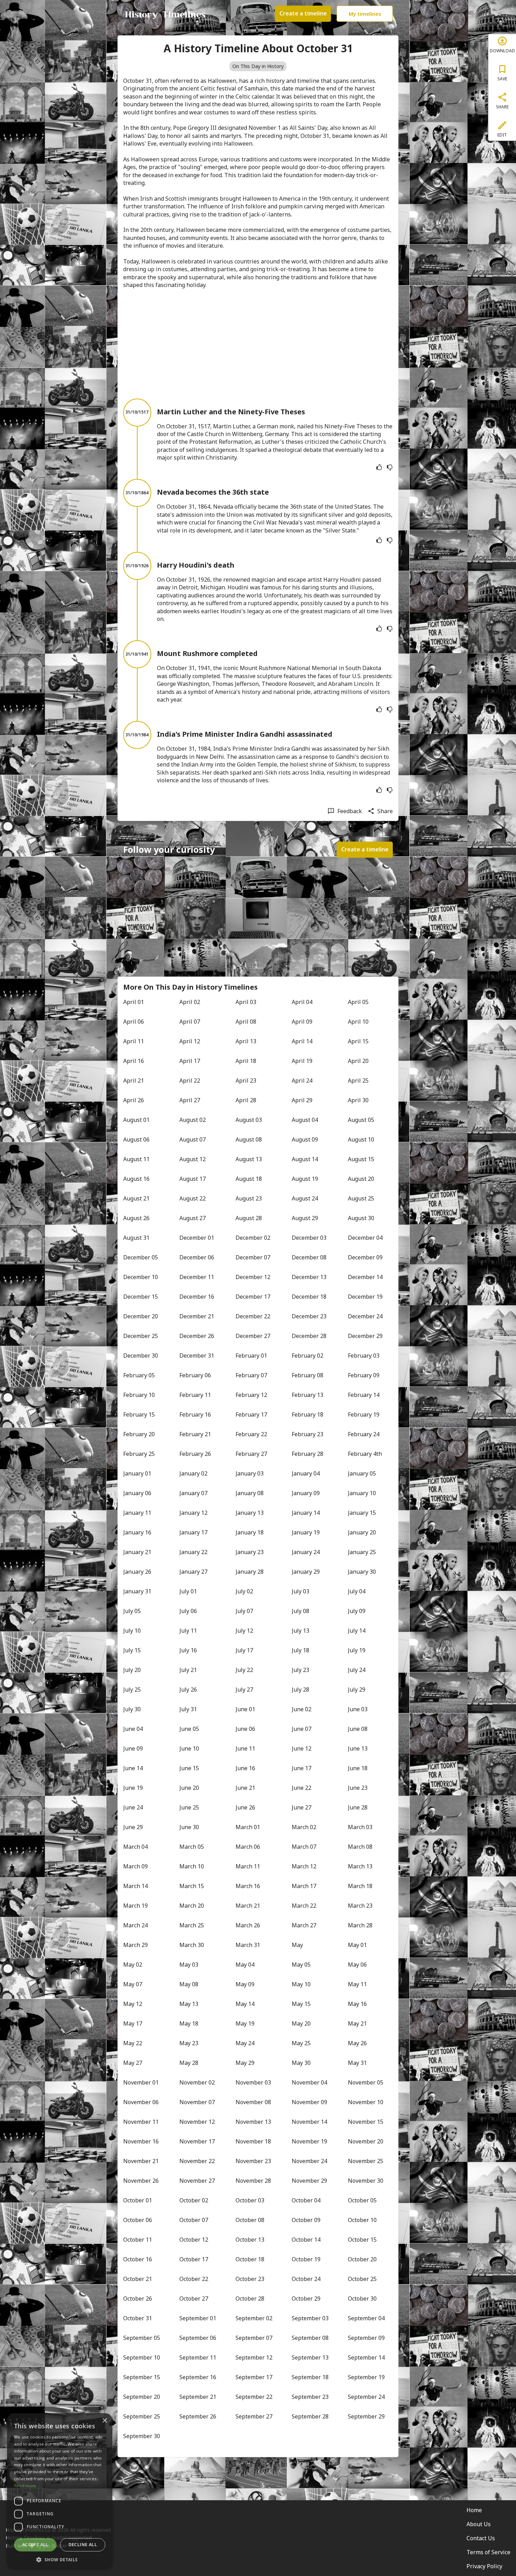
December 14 (365, 1277)
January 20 (362, 1532)
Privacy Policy (484, 2566)
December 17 (253, 1297)
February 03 (364, 1356)
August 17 (193, 1179)
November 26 (141, 2181)
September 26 (198, 2416)
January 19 (306, 1532)
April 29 (302, 1100)
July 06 (188, 1611)
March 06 (248, 1847)
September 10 (142, 2357)
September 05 (142, 2338)
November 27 (197, 2181)
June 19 (133, 1788)
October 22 (194, 2279)
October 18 (250, 2259)
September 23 (310, 2397)
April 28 (246, 1100)
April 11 (134, 1041)
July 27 (244, 1690)
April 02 (190, 1002)
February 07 (251, 1375)
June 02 (302, 1709)
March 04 (135, 1847)
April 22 (190, 1080)
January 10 (362, 1493)
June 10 (189, 1748)
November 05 (366, 2082)
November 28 (253, 2181)
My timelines (365, 14)
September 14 (366, 2357)
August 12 (193, 1159)
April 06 (134, 1022)
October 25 (362, 2279)
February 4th (365, 1454)
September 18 (310, 2377)
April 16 (134, 1061)
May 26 (357, 2043)
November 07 (197, 2102)
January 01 (137, 1473)
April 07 (190, 1022)
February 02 (307, 1356)
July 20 (132, 1670)
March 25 (192, 1925)
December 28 (309, 1336)
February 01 (251, 1356)
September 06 (198, 2338)
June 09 (133, 1748)
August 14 (305, 1159)
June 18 (358, 1768)
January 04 (306, 1473)
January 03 (250, 1473)
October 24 (306, 2279)
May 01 (357, 1945)
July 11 (188, 1631)
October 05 (362, 2200)
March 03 (360, 1827)
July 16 (188, 1650)
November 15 (366, 2122)
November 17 (197, 2141)
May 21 (357, 2023)
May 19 (245, 2023)
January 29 (306, 1572)
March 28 (360, 1925)
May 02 (133, 1965)
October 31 (138, 2318)
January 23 (250, 1552)
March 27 (304, 1925)
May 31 (357, 2063)
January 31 (137, 1591)
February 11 (195, 1395)
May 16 (357, 2004)
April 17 (190, 1061)
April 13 (246, 1041)
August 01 (136, 1120)
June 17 (302, 1768)
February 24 (364, 1434)
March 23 (360, 1906)
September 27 (254, 2416)
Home (474, 2510)
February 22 (251, 1434)
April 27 (190, 1100)
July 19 (357, 1650)
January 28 (250, 1572)
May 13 (189, 2004)
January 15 (362, 1513)
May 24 (245, 2043)
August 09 (305, 1139)
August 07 (193, 1139)
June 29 (133, 1827)
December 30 (141, 1356)
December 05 (141, 1257)
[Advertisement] (258, 344)
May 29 (245, 2063)
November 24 (309, 2161)
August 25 (361, 1198)
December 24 (365, 1316)
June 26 (245, 1807)
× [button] (104, 2421)
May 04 (245, 1965)
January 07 (193, 1493)
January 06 (137, 1493)
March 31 (248, 1945)
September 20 (142, 2397)
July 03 (300, 1591)
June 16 (245, 1768)
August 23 (249, 1198)
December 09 (365, 1257)
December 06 (197, 1257)
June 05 (189, 1729)
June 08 (358, 1729)
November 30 (366, 2181)
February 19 (364, 1414)
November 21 (141, 2161)
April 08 (246, 1022)
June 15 (189, 1768)
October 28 (250, 2299)
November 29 (309, 2181)
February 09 (364, 1375)
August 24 (305, 1198)
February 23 (307, 1434)
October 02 (194, 2200)
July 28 (300, 1690)
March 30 (192, 1945)
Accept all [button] (35, 2545)
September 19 (366, 2377)
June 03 (358, 1709)
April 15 (358, 1041)
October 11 (138, 2240)
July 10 (132, 1631)
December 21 (197, 1316)
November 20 (366, 2141)
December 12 (253, 1277)
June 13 (358, 1748)
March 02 (304, 1827)
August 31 (136, 1238)
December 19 (365, 1297)
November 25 (366, 2161)
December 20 (141, 1316)
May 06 (357, 1965)
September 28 (310, 2416)
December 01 (197, 1238)
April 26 (134, 1100)
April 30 (358, 1100)
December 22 (253, 1316)
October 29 (306, 2299)
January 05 (362, 1473)
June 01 (245, 1709)
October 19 (306, 2259)
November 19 (309, 2141)
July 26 (188, 1690)
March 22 (304, 1906)
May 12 (133, 2004)
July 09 (357, 1611)
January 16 (137, 1532)
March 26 (248, 1925)
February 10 (139, 1395)
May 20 (301, 2023)
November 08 (253, 2102)
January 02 (193, 1473)
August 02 (193, 1120)
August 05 (361, 1120)
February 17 (251, 1414)
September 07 (254, 2338)
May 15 (301, 2004)
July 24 (357, 1670)
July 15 (132, 1650)
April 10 (358, 1022)
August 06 (136, 1139)
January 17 (193, 1532)
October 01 (138, 2200)
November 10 (366, 2102)
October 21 (138, 2279)
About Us (479, 2524)
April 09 (302, 1022)
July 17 (244, 1650)
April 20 (358, 1061)
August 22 (193, 1198)
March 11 (248, 1866)
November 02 (197, 2082)
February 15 (139, 1414)
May (297, 1945)
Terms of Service (488, 2552)
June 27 (302, 1807)
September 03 (310, 2318)
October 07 (194, 2220)
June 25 (189, 1807)
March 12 (304, 1866)
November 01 (141, 2082)
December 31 (197, 1356)
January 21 (137, 1552)
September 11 (198, 2357)
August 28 (249, 1218)
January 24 (306, 1552)
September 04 (366, 2318)
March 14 (135, 1886)
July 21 (188, 1670)
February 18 (307, 1414)
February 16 (195, 1414)
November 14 (309, 2122)
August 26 (136, 1218)
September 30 (142, 2436)
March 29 (135, 1945)
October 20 (362, 2259)
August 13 (249, 1159)
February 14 (364, 1395)
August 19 (305, 1179)
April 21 (134, 1080)
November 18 (253, 2141)
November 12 (197, 2122)
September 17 (254, 2377)
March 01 (248, 1827)
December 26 (197, 1336)
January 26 (137, 1572)
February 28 (307, 1454)
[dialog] (60, 2491)
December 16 (197, 1297)
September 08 (310, 2338)
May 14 (245, 2004)
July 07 (244, 1611)
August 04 (305, 1120)
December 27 (253, 1336)
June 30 (189, 1827)
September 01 (198, 2318)
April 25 (358, 1080)
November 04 (309, 2082)
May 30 (301, 2063)
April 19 (302, 1061)
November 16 (141, 2141)
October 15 (362, 2240)
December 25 (141, 1336)
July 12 (244, 1631)
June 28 (358, 1807)
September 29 (366, 2416)
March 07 (304, 1847)
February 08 (307, 1375)
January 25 (362, 1552)
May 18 (189, 2023)
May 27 (133, 2063)
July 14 (357, 1631)
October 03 (250, 2200)
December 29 (365, 1336)
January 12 (193, 1513)
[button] (60, 2559)
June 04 (133, 1729)
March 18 (360, 1886)
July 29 (357, 1690)
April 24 (302, 1080)
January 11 (137, 1513)
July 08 (300, 1611)
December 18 (309, 1297)
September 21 (198, 2397)
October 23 (250, 2279)
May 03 (189, 1965)
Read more (25, 2486)
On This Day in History (258, 66)
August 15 (361, 1159)
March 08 (360, 1847)
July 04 (357, 1591)
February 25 (139, 1454)
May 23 (189, 2043)
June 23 (358, 1788)
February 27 (251, 1454)
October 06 (138, 2220)
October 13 (250, 2240)
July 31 (188, 1709)
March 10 (192, 1866)
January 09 (306, 1493)
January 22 (193, 1552)
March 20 (192, 1906)
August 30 (361, 1218)
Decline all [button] (83, 2545)
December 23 (309, 1316)
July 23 (300, 1670)
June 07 (302, 1729)
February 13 (307, 1395)
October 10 (362, 2220)
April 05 (358, 1002)
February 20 (139, 1434)
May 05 (301, 1965)
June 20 (189, 1788)
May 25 (301, 2043)
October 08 (250, 2220)
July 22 (244, 1670)
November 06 (141, 2102)
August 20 (361, 1179)
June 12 (302, 1748)
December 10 (141, 1277)
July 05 (132, 1611)
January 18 (250, 1532)
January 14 (306, 1513)
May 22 (133, 2043)
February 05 (139, 1375)
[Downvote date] (390, 467)
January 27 (193, 1572)
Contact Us (481, 2538)
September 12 (254, 2357)
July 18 (300, 1650)
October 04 (306, 2200)
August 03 (249, 1120)
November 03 (253, 2082)
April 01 (134, 1002)
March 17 (304, 1886)
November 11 (141, 2122)
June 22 (302, 1788)
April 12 (190, 1041)
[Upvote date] (379, 467)
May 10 (301, 1984)
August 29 (305, 1218)
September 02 (254, 2318)
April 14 (302, 1041)
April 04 (302, 1002)
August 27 (193, 1218)
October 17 (194, 2259)
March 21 (248, 1906)
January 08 (250, 1493)
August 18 (249, 1179)
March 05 (192, 1847)
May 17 (133, 2023)
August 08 (249, 1139)
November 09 (309, 2102)
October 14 (306, 2240)
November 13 (253, 2122)
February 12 (251, 1395)
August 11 (136, 1159)
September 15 (142, 2377)
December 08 (309, 1257)
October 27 (194, 2299)
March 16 (248, 1886)
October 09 (306, 2220)
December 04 (365, 1238)
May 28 (189, 2063)
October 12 (194, 2240)
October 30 (362, 2299)
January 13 (250, 1513)
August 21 (136, 1198)
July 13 (300, 1631)
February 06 (195, 1375)
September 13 (310, 2357)
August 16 (136, 1179)
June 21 (245, 1788)
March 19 (135, 1906)
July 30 (132, 1709)
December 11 (197, 1277)
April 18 (246, 1061)
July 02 (244, 1591)
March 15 (192, 1886)
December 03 (309, 1238)
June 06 (245, 1729)
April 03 (246, 1002)
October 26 (138, 2299)
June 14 (133, 1768)
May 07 (133, 1984)
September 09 (366, 2338)
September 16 (198, 2377)
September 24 (366, 2397)
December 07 (253, 1257)
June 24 (133, 1807)
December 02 (253, 1238)
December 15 (141, 1297)
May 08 (189, 1984)
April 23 (246, 1080)
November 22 (197, 2161)
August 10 (361, 1139)
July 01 (188, 1591)
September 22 (254, 2397)
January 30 (362, 1572)
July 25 (132, 1690)
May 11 (357, 1984)
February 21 (195, 1434)
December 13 (309, 1277)
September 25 (142, 2416)
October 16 (138, 2259)
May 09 (245, 1984)
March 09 (135, 1866)
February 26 (195, 1454)
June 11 (245, 1748)
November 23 (253, 2161)
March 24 (135, 1925)
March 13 (360, 1866)
